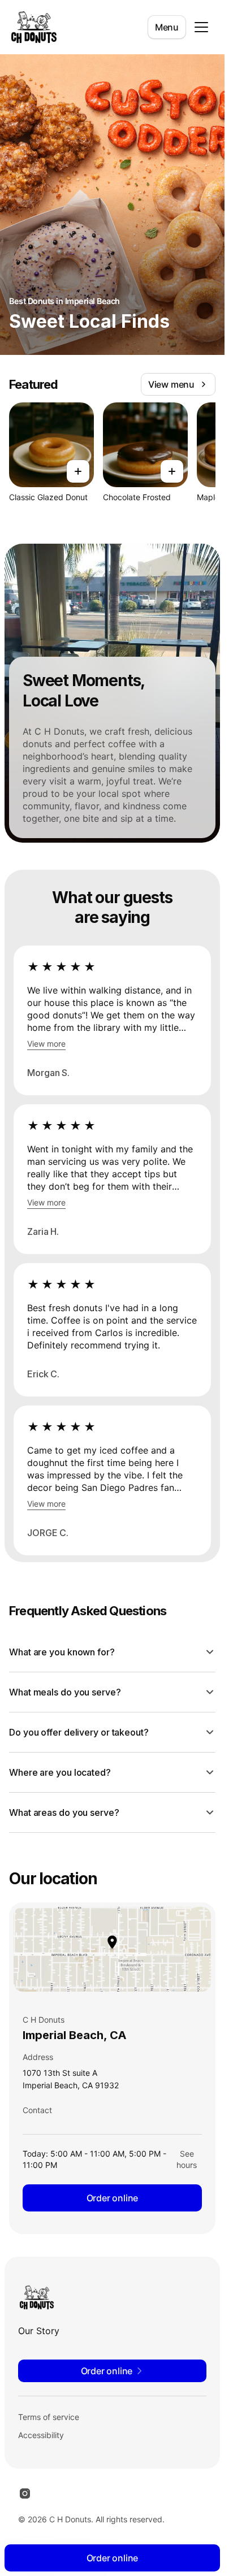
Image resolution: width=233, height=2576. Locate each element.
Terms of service (49, 2417)
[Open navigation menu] (201, 27)
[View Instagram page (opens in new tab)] (25, 2493)
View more (46, 1044)
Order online (113, 2198)
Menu (167, 27)
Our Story (39, 2331)
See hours (187, 2159)
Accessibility (41, 2435)
